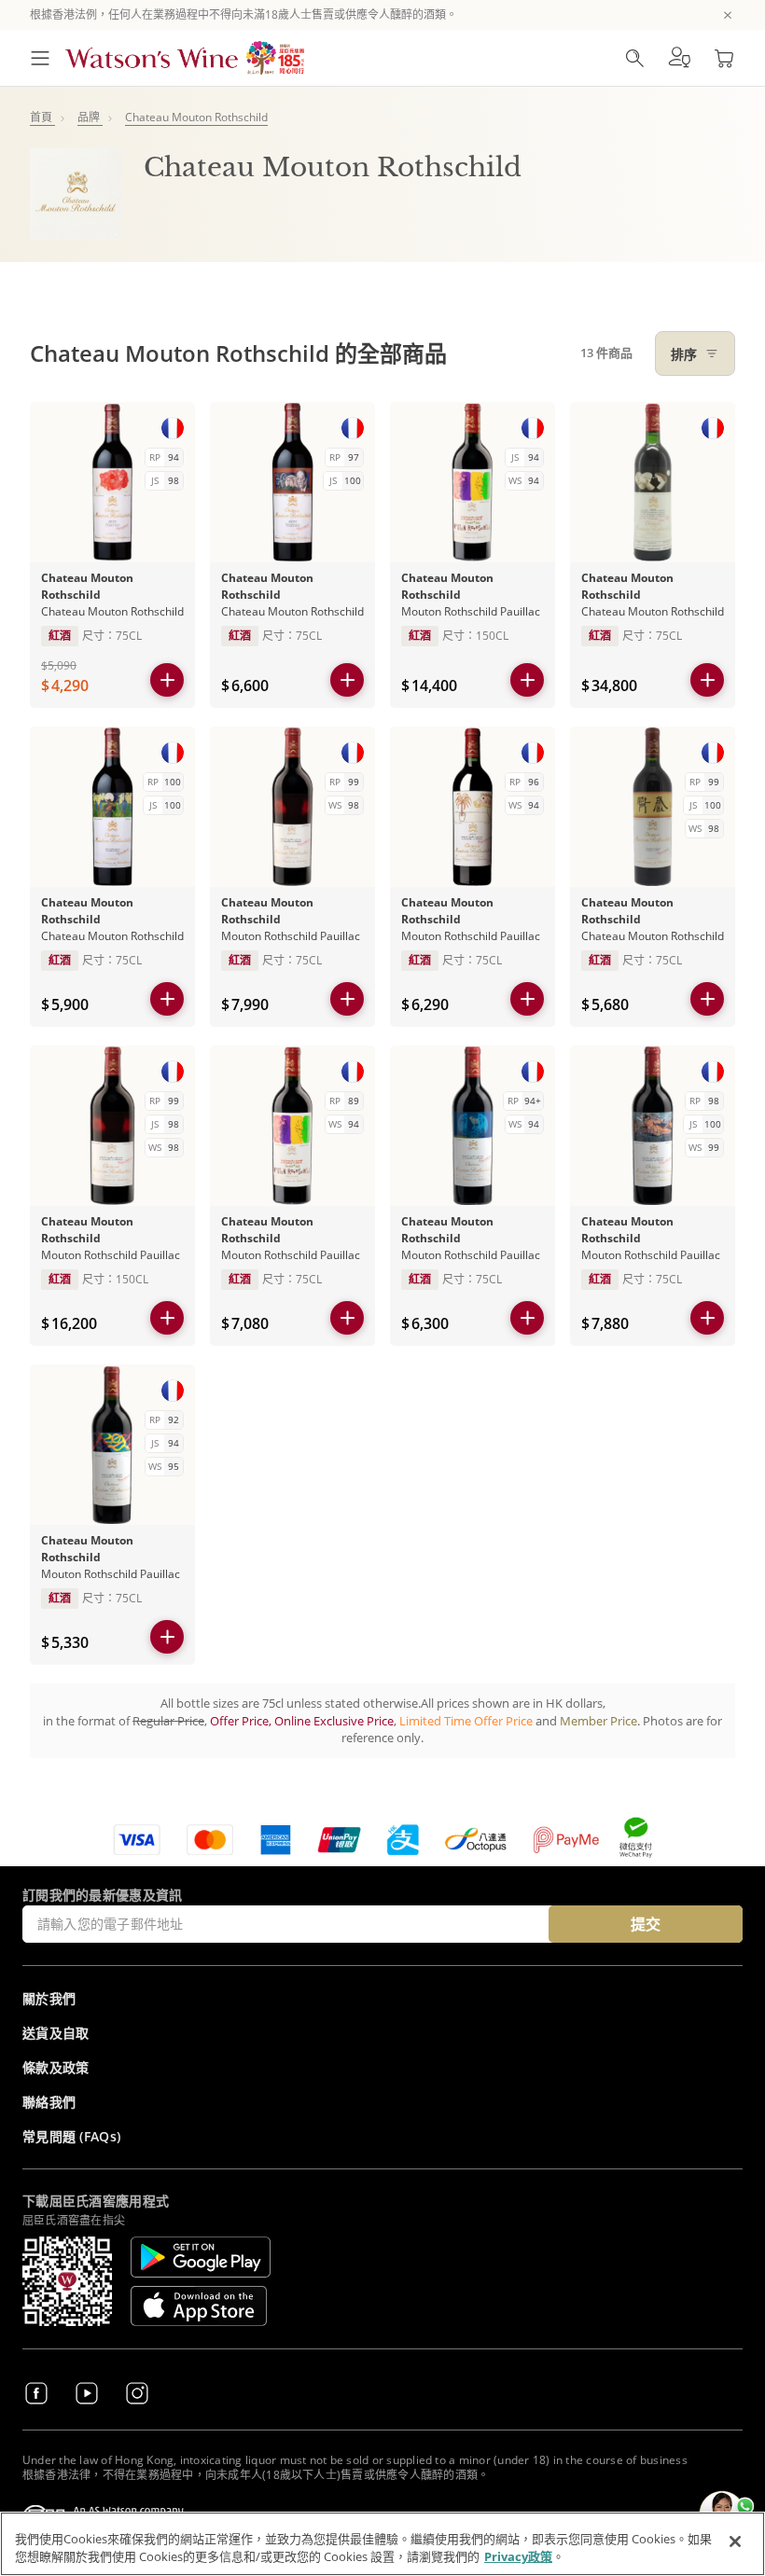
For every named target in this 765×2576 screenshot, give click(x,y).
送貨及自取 (56, 2033)
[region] (382, 2544)
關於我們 (49, 1998)
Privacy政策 (518, 2556)
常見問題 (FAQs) (71, 2136)
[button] (679, 58)
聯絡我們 (49, 2102)
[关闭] (735, 2541)
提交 (646, 1924)
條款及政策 (56, 2067)
